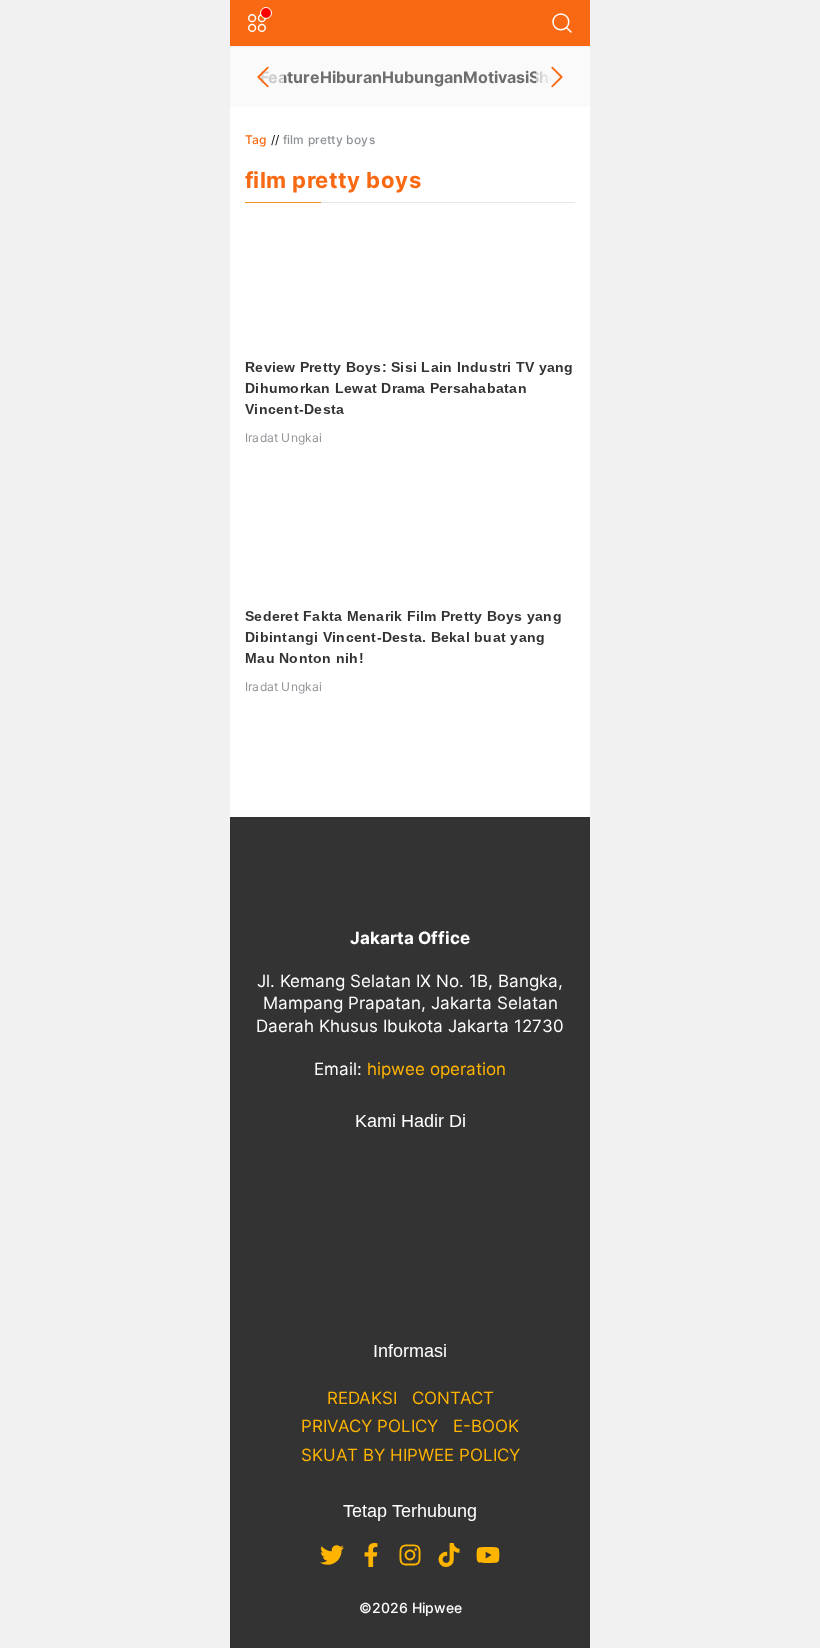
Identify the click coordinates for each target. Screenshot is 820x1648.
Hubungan (422, 77)
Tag (256, 139)
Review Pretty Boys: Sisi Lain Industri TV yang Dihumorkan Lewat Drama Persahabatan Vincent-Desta (409, 388)
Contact (453, 1398)
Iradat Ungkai (284, 437)
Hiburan (351, 77)
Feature (290, 77)
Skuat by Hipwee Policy (410, 1455)
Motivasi (496, 77)
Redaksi (362, 1398)
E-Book (486, 1426)
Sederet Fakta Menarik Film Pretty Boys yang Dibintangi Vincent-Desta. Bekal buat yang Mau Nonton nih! (403, 637)
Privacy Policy (369, 1426)
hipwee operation (436, 1069)
